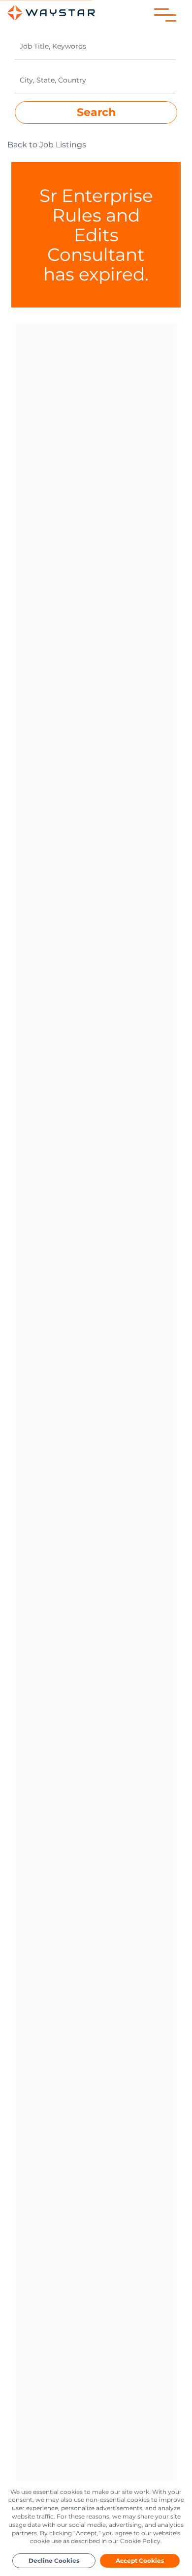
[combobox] (95, 46)
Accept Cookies (140, 2561)
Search (96, 112)
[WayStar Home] (51, 13)
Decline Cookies (54, 2561)
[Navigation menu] (165, 15)
